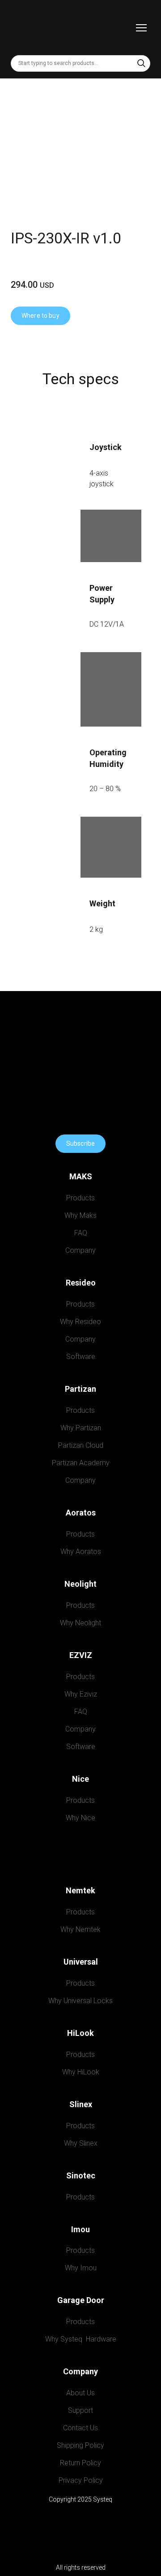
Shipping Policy (80, 2445)
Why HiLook (81, 2072)
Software (81, 1357)
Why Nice (80, 1818)
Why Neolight (80, 1623)
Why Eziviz (81, 1694)
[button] (141, 63)
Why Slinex (81, 2143)
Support (80, 2410)
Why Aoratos (81, 1552)
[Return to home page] (31, 28)
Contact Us (80, 2428)
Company (80, 1250)
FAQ (81, 1233)
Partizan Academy (81, 1463)
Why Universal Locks (80, 2000)
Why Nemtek (80, 1929)
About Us (80, 2393)
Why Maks (80, 1215)
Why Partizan (81, 1428)
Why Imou (81, 2268)
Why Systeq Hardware (81, 2339)
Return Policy (80, 2463)
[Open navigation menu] (141, 28)
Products (80, 1198)
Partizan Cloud (81, 1445)
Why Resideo (80, 1322)
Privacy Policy (81, 2480)
